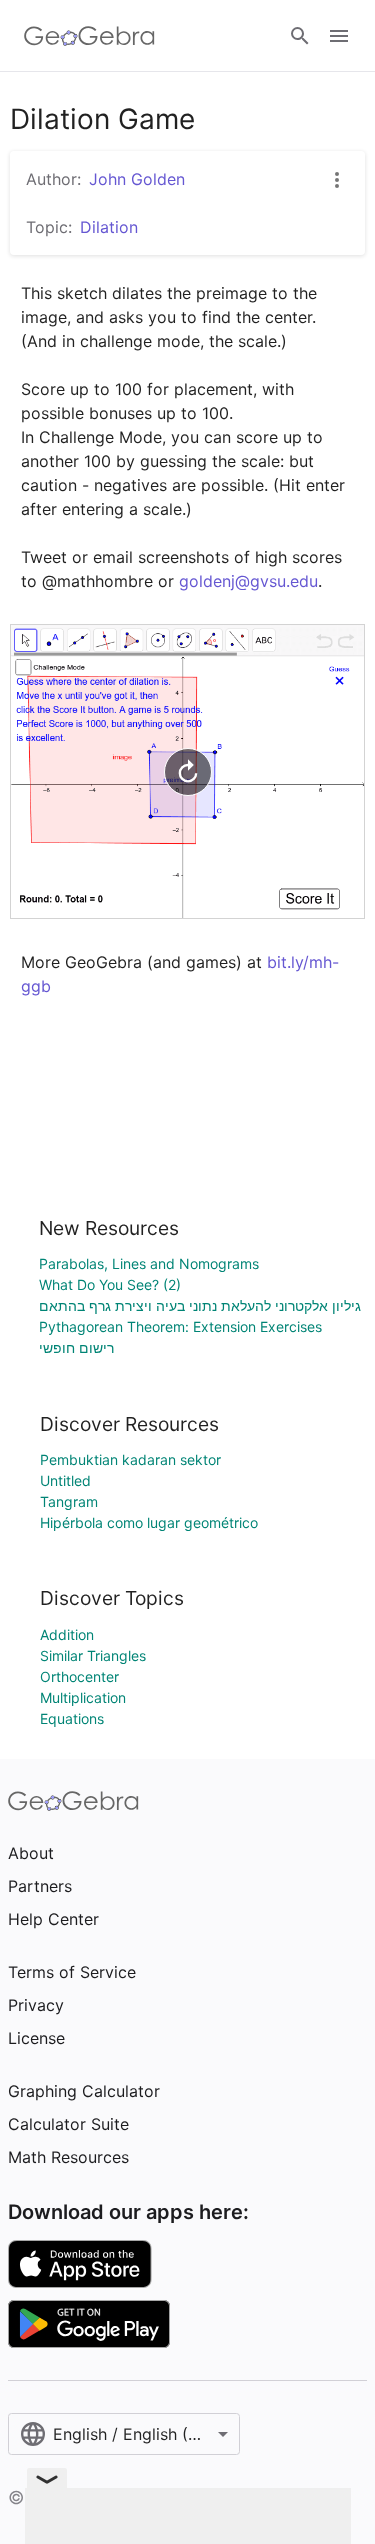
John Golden (137, 179)
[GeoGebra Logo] (89, 36)
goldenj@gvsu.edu (248, 581)
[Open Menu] (339, 36)
